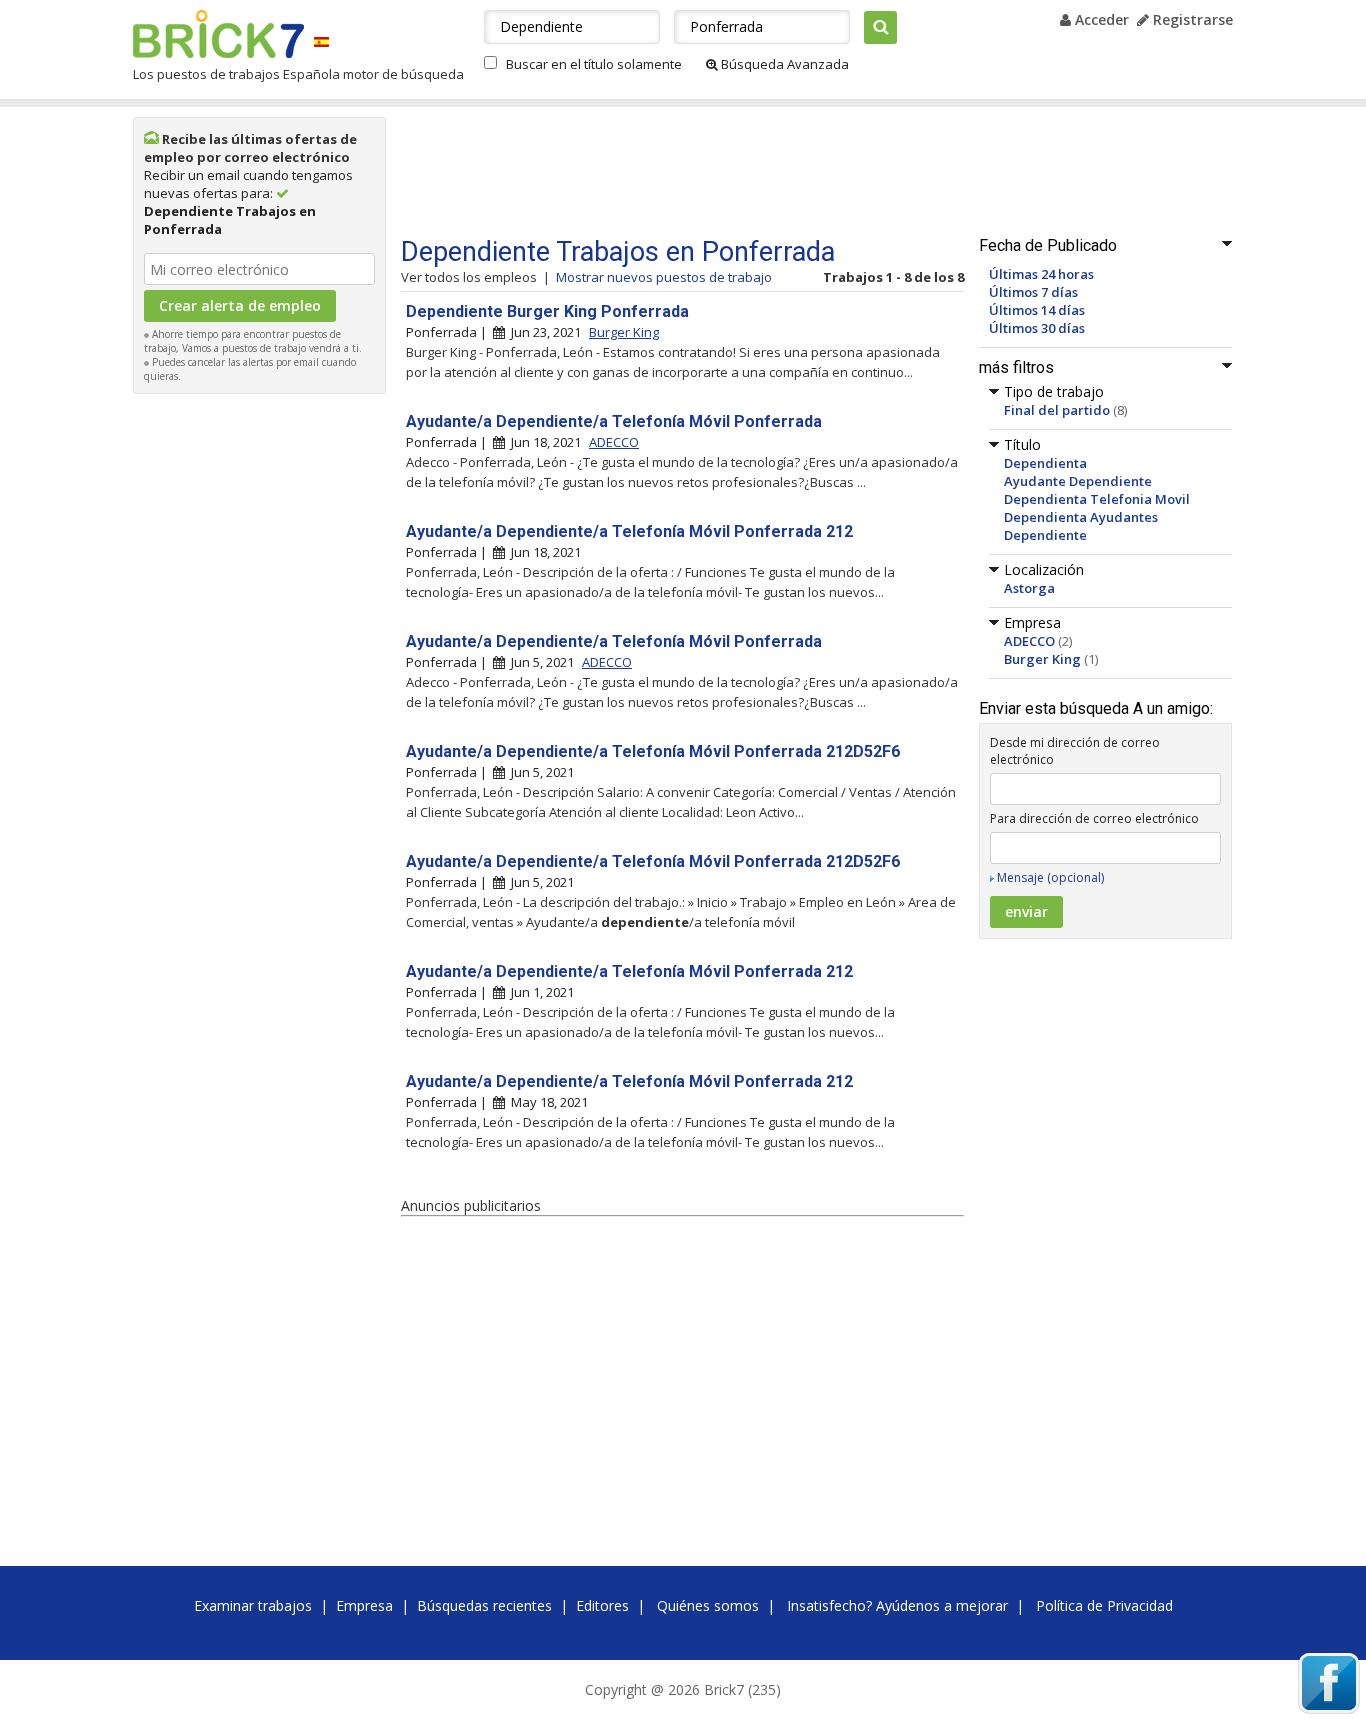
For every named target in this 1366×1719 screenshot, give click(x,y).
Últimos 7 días (1033, 292)
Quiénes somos (708, 1605)
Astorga (1029, 588)
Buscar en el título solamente (594, 64)
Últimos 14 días (1037, 310)
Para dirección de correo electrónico (1094, 818)
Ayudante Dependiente (1078, 481)
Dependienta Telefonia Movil (1097, 499)
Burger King (1042, 659)
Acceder (1100, 19)
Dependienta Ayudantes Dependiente (1081, 526)
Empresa (364, 1605)
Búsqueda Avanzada (783, 64)
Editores (602, 1605)
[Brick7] (321, 41)
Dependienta (1045, 463)
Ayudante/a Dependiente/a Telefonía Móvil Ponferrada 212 (629, 531)
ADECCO (1029, 641)
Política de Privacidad (1104, 1605)
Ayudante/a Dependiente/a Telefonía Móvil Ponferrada (614, 421)
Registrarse (1191, 19)
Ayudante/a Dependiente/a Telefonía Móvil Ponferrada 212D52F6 (653, 751)
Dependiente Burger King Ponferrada (547, 311)
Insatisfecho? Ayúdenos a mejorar (897, 1605)
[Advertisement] (260, 704)
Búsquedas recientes (484, 1605)
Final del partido (1057, 410)
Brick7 (218, 34)
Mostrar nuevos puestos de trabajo (664, 277)
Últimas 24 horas (1041, 274)
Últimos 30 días (1037, 328)
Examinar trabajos (253, 1605)
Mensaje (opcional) (1050, 877)
